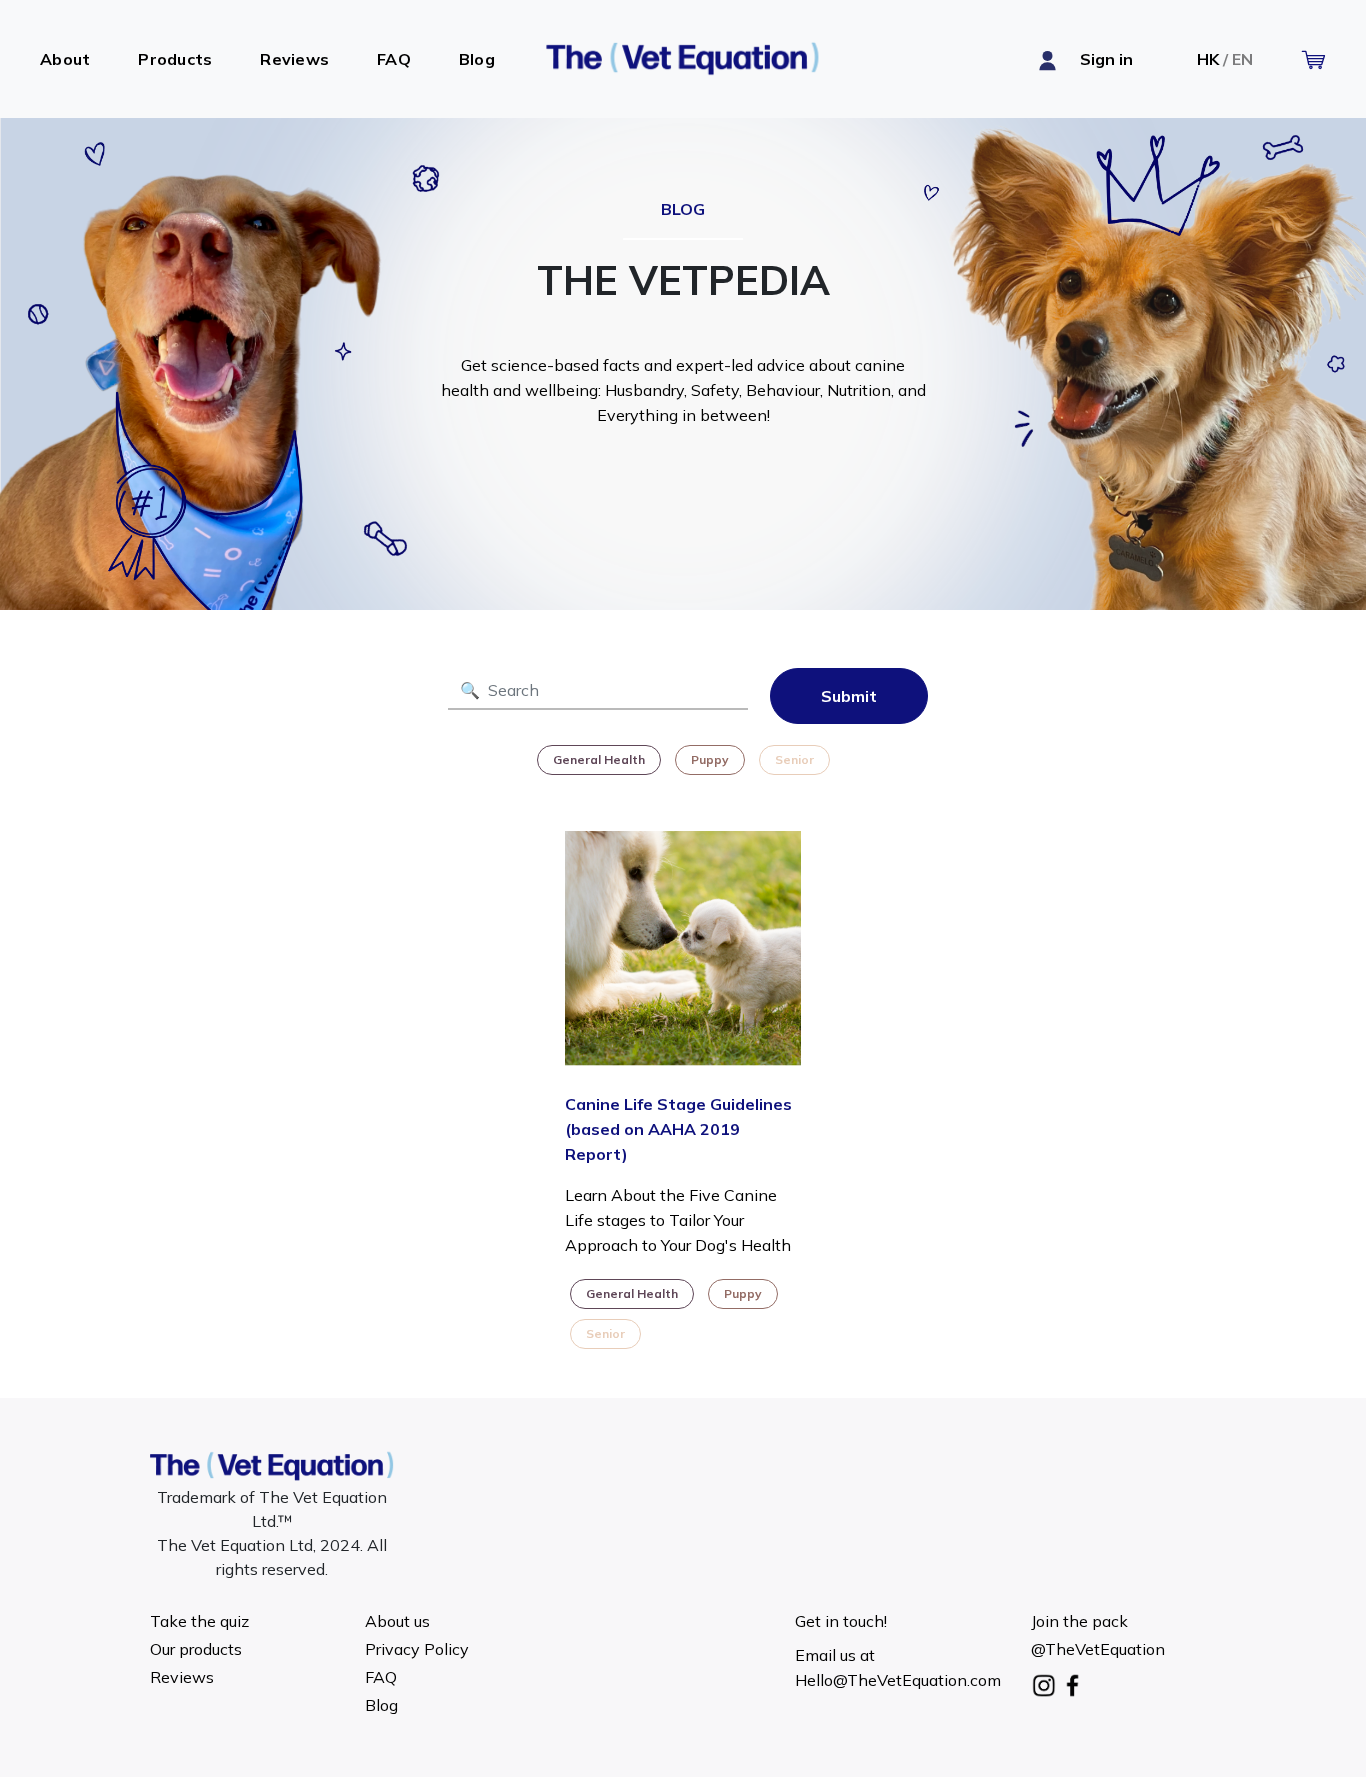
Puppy (710, 759)
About (65, 59)
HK (1208, 59)
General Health (599, 759)
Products (175, 59)
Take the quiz (199, 1621)
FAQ (394, 59)
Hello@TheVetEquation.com (898, 1680)
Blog (477, 59)
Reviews (294, 59)
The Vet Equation (682, 59)
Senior (794, 759)
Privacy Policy (417, 1649)
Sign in (1106, 59)
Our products (196, 1649)
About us (397, 1621)
